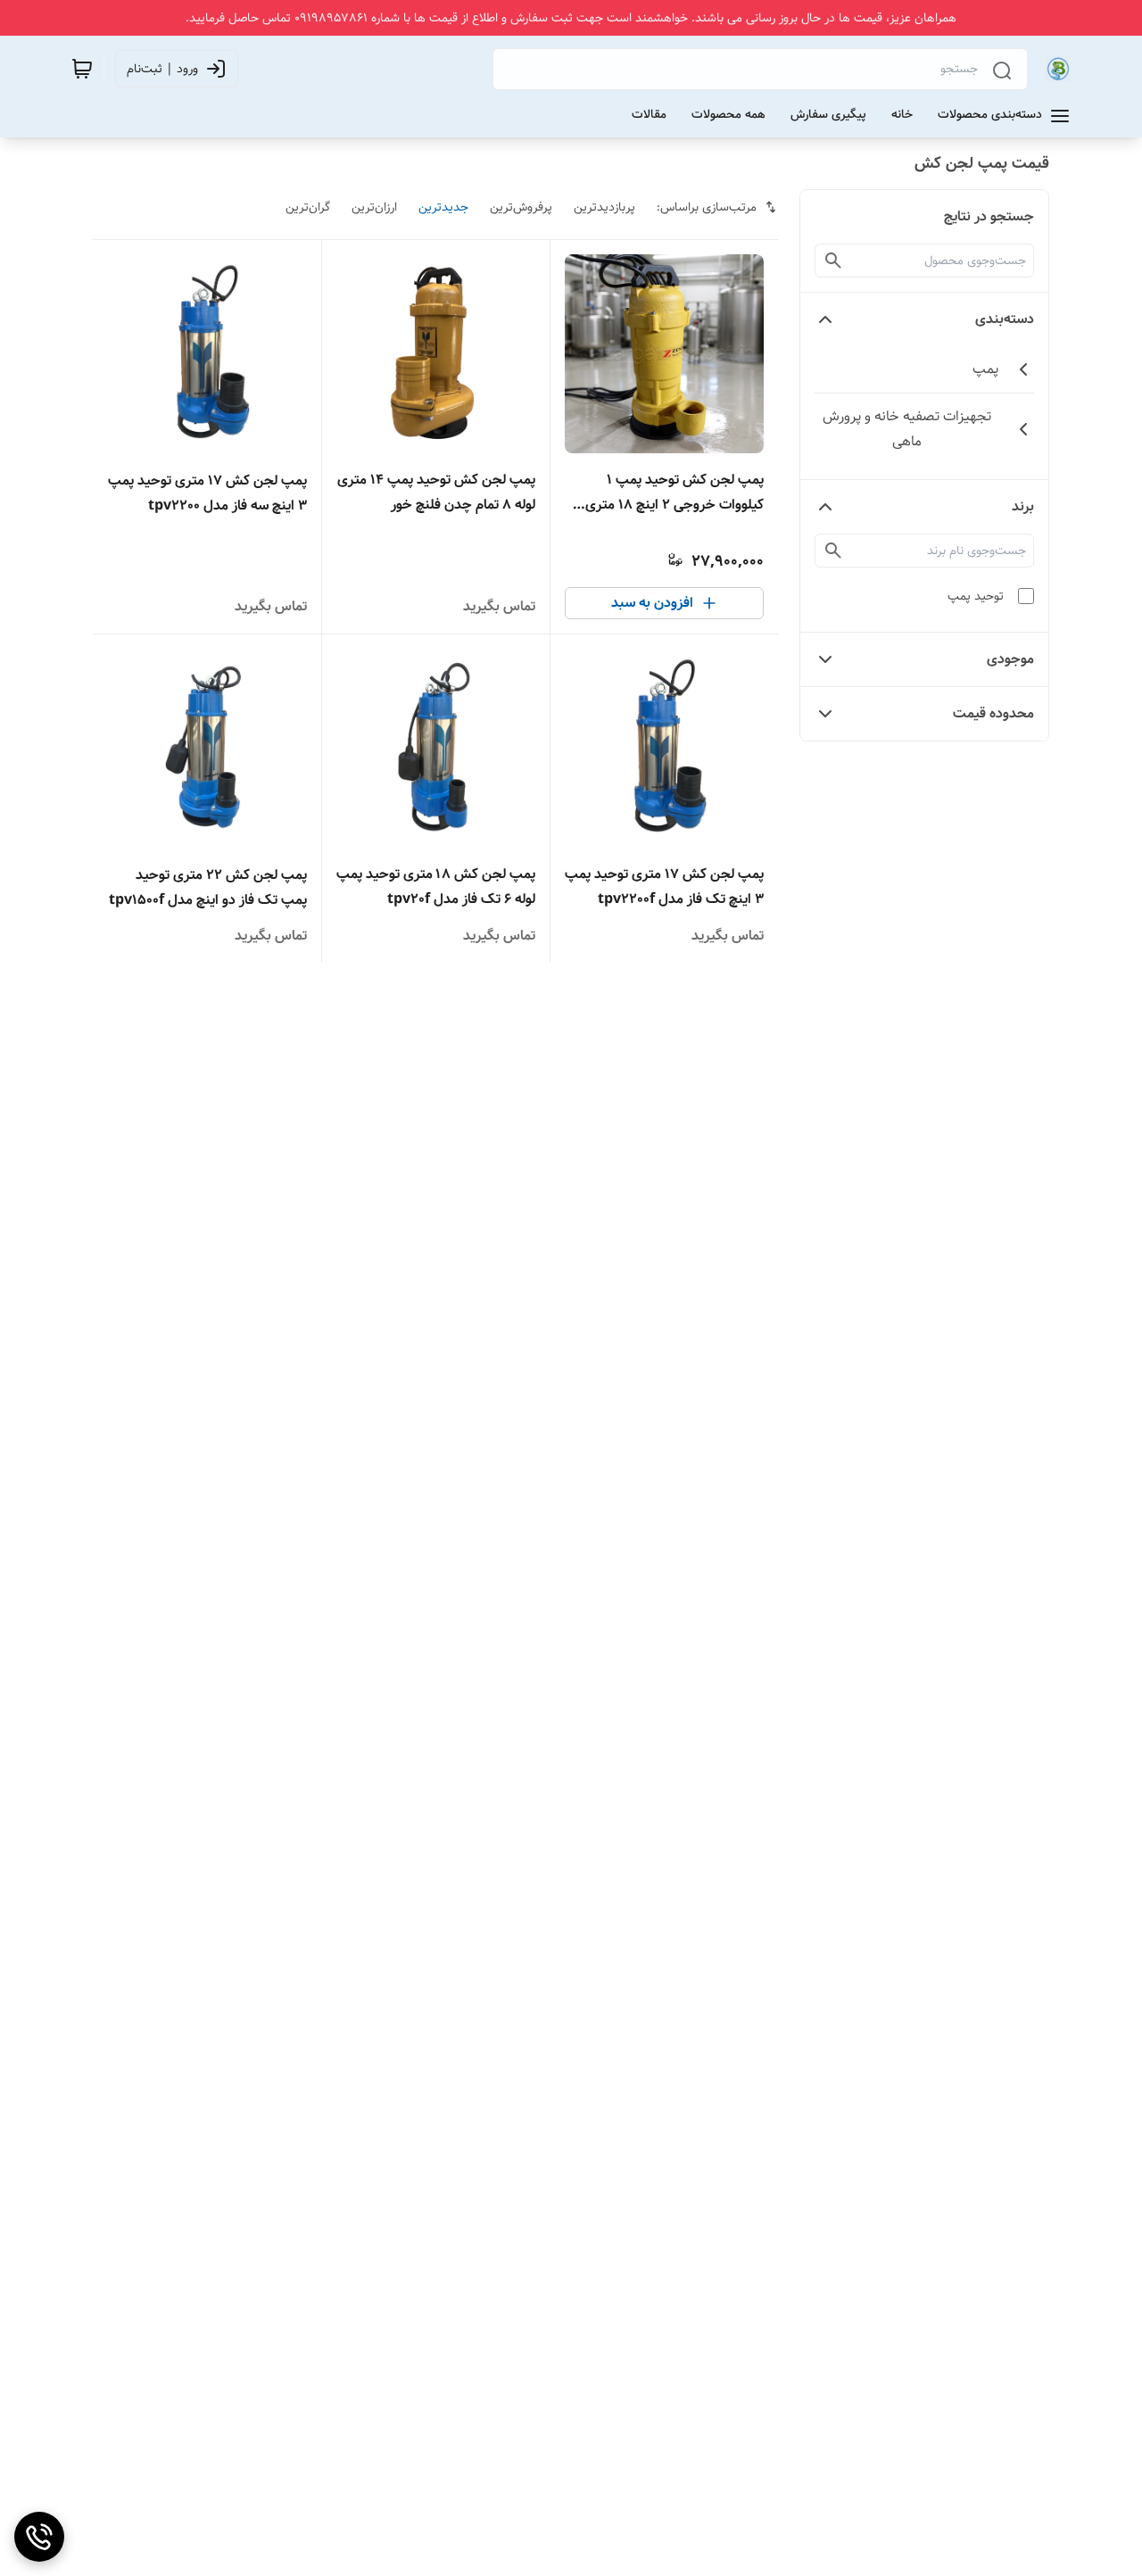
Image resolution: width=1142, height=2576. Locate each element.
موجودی (1010, 659)
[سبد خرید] (82, 69)
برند (1023, 506)
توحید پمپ (976, 596)
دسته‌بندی (1005, 319)
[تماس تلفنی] (39, 2537)
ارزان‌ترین (374, 207)
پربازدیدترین (604, 207)
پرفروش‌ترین (521, 207)
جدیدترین (443, 207)
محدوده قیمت (993, 713)
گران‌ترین (308, 207)
